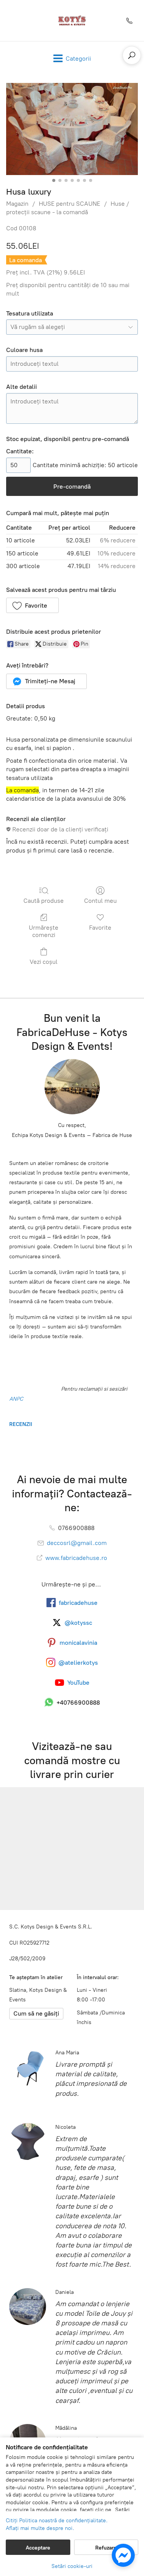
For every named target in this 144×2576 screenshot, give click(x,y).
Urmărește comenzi (44, 931)
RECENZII (21, 1424)
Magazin (17, 204)
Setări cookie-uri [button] (72, 2566)
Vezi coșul (44, 962)
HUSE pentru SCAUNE (70, 204)
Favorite (100, 928)
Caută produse (44, 901)
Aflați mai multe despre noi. (40, 2528)
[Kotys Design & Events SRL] (72, 21)
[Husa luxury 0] (72, 129)
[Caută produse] (132, 55)
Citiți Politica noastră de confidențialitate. (57, 2521)
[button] (32, 605)
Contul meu (100, 901)
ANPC (16, 1399)
